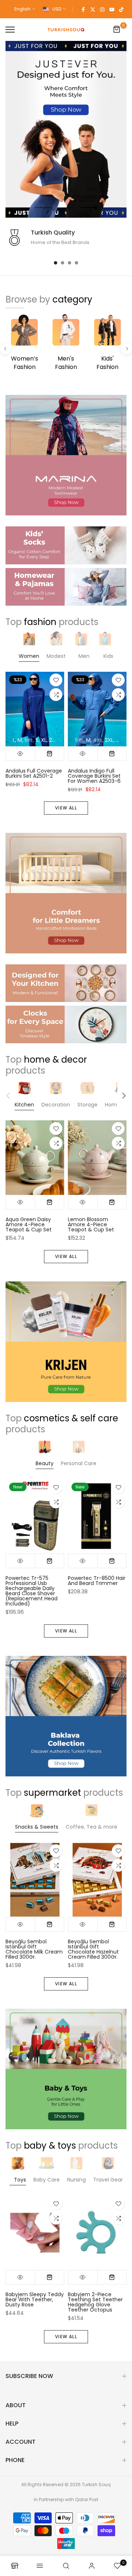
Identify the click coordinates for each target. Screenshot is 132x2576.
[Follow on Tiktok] (121, 9)
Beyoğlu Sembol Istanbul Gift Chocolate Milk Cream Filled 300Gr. (34, 1949)
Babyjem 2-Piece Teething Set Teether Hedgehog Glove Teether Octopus (95, 2302)
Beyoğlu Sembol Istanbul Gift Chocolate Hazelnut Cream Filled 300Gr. (93, 1949)
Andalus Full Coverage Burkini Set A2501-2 (34, 773)
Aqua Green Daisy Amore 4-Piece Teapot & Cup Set (29, 1225)
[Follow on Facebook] (83, 9)
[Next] (126, 349)
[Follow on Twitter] (93, 9)
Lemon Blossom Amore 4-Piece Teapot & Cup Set (91, 1225)
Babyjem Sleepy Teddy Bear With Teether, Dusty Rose (35, 2299)
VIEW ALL (66, 808)
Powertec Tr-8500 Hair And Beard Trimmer (97, 1581)
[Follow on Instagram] (102, 9)
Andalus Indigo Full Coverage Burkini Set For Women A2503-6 (94, 776)
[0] (117, 30)
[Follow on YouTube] (112, 9)
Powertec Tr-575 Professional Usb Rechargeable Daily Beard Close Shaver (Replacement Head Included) (32, 1591)
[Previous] (5, 349)
